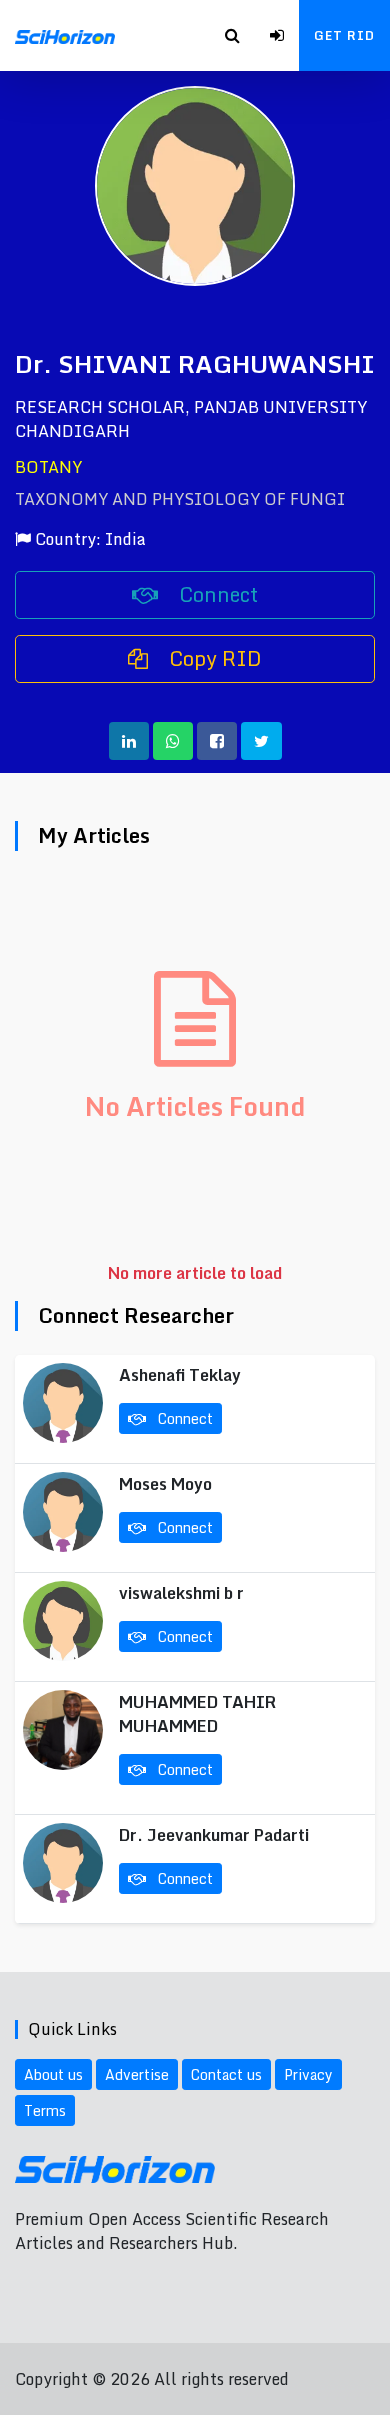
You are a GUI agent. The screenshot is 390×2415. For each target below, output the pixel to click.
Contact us (226, 2074)
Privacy (308, 2074)
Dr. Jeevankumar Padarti (214, 1835)
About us (53, 2074)
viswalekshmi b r (181, 1593)
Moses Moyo (165, 1484)
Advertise (137, 2074)
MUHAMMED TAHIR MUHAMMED (197, 1714)
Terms (45, 2110)
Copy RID (213, 658)
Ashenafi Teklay (180, 1375)
